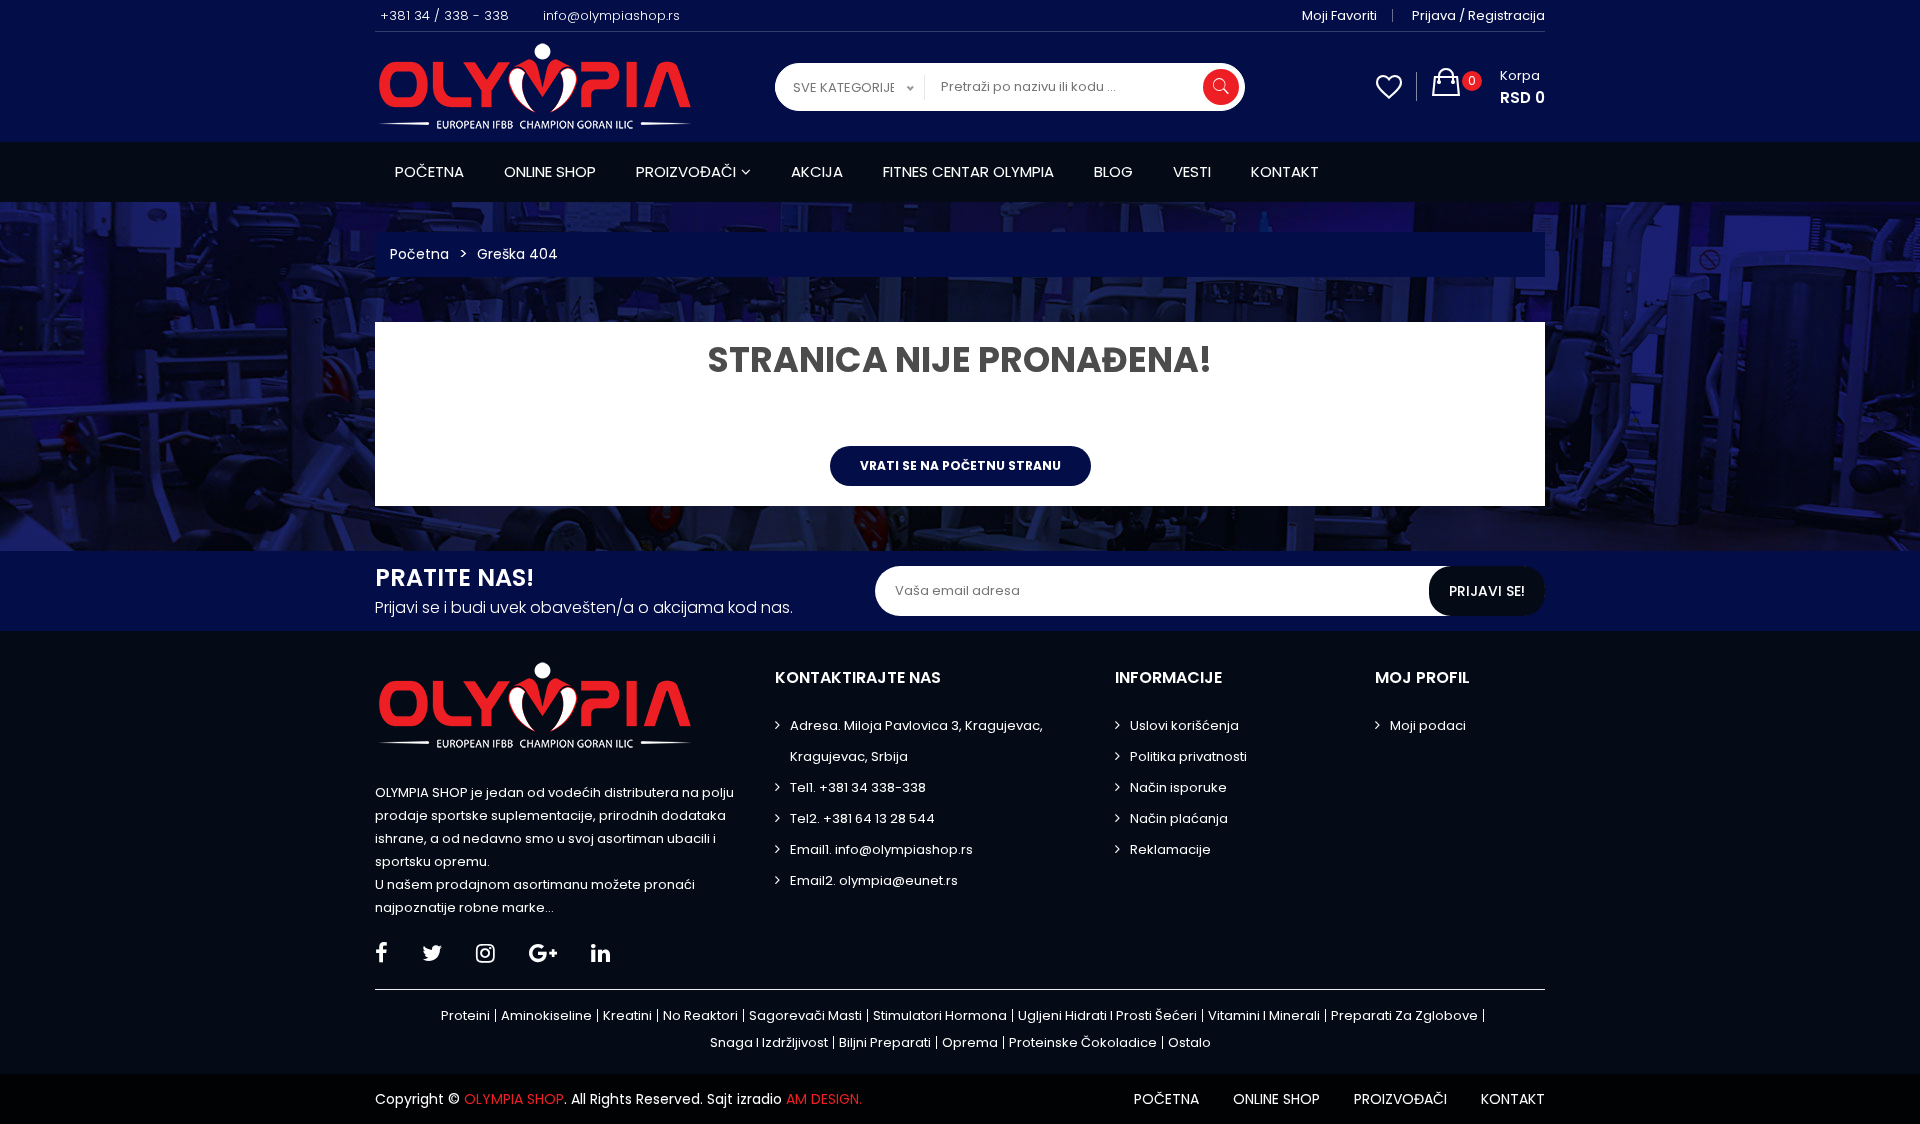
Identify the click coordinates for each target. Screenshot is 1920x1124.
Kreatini (627, 1015)
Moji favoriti (1339, 15)
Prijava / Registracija (1478, 15)
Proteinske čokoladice (1083, 1042)
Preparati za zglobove (1404, 1015)
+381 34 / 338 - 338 (444, 15)
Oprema (970, 1042)
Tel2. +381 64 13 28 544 (862, 818)
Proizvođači (686, 171)
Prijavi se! (1487, 591)
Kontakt (1285, 171)
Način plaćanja (1179, 818)
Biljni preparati (885, 1042)
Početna (429, 171)
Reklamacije (1170, 849)
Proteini (465, 1015)
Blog (1113, 171)
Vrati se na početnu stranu (960, 465)
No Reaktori (700, 1015)
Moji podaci (1428, 725)
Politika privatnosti (1188, 756)
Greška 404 (517, 254)
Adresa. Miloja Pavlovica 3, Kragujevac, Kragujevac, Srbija (916, 741)
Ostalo (1189, 1042)
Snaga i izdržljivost (769, 1042)
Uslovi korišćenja (1184, 725)
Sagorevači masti (805, 1015)
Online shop (550, 171)
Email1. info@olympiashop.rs (881, 849)
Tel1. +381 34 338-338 (858, 787)
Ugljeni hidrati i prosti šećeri (1107, 1015)
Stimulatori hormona (940, 1015)
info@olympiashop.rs (611, 15)
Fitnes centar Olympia (968, 171)
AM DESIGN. (824, 1099)
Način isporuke (1178, 787)
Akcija (817, 171)
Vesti (1192, 171)
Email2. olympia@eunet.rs (874, 880)
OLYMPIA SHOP (514, 1099)
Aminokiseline (546, 1015)
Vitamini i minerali (1264, 1015)
